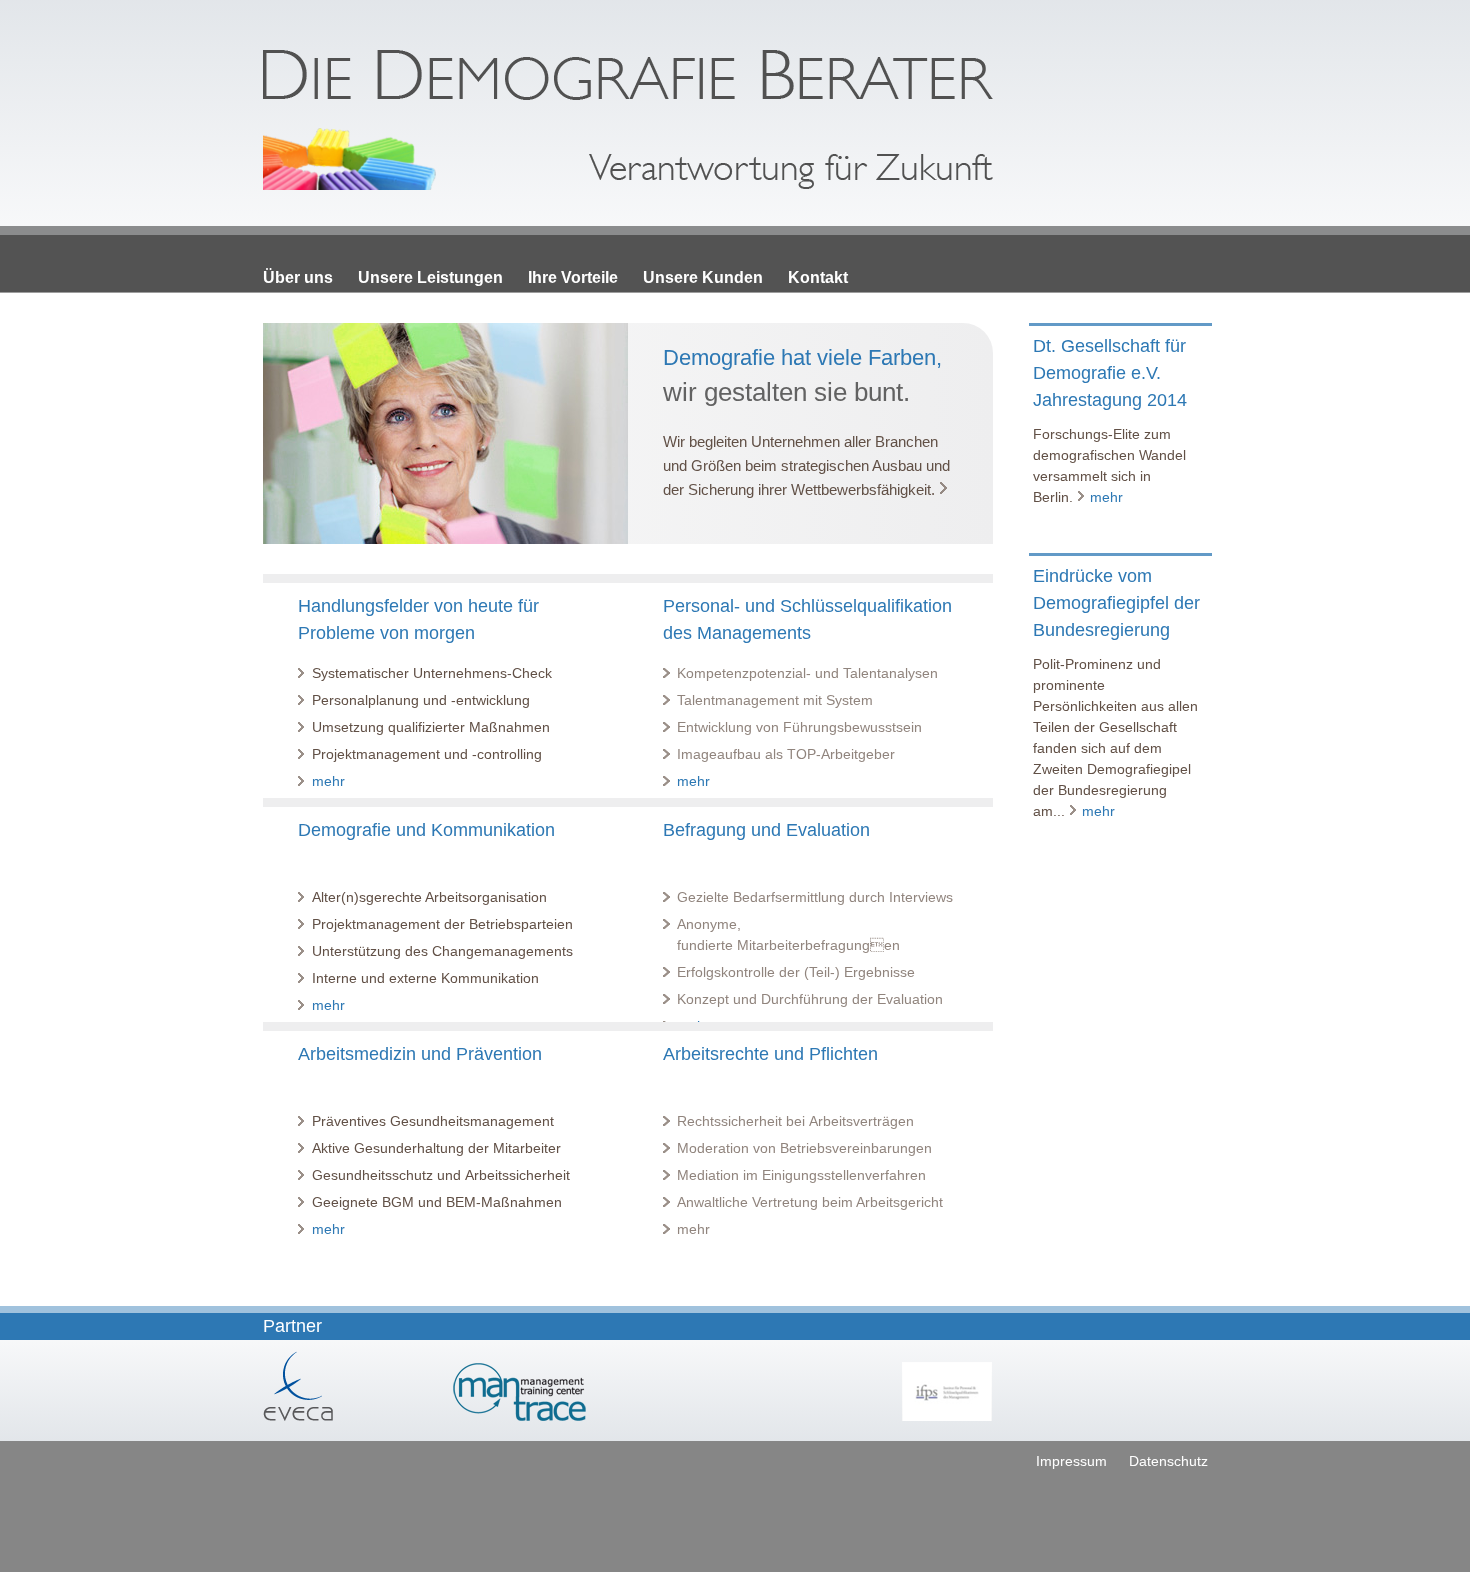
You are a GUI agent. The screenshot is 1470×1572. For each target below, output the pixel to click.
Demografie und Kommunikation (426, 830)
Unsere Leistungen (430, 277)
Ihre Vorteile (573, 277)
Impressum (1071, 1461)
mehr (328, 781)
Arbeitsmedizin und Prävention (420, 1054)
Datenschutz (1168, 1461)
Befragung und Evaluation (766, 830)
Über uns (298, 277)
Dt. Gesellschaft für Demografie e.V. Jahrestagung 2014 (1110, 373)
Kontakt (818, 277)
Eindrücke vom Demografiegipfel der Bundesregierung (1116, 603)
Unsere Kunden (703, 277)
